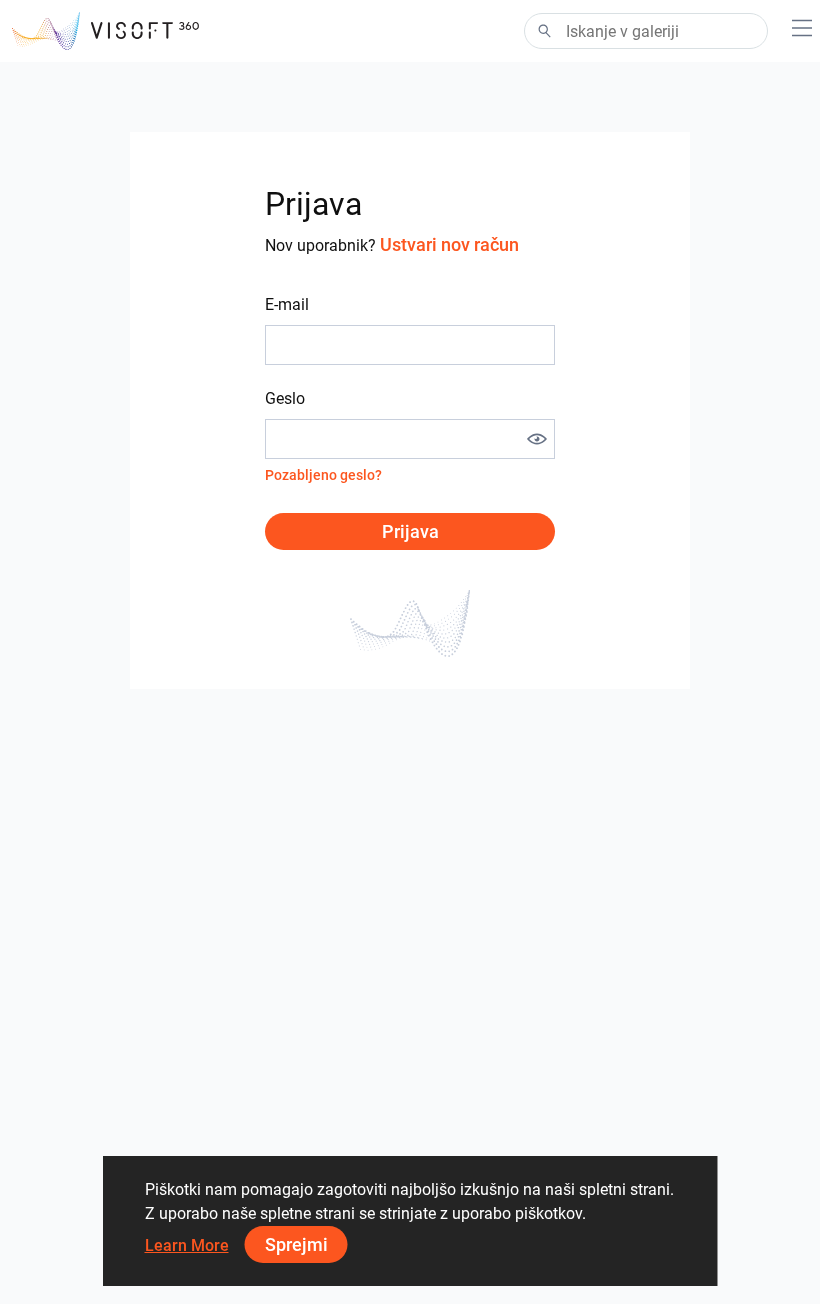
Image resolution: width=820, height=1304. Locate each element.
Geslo (285, 398)
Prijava (410, 531)
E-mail (287, 304)
